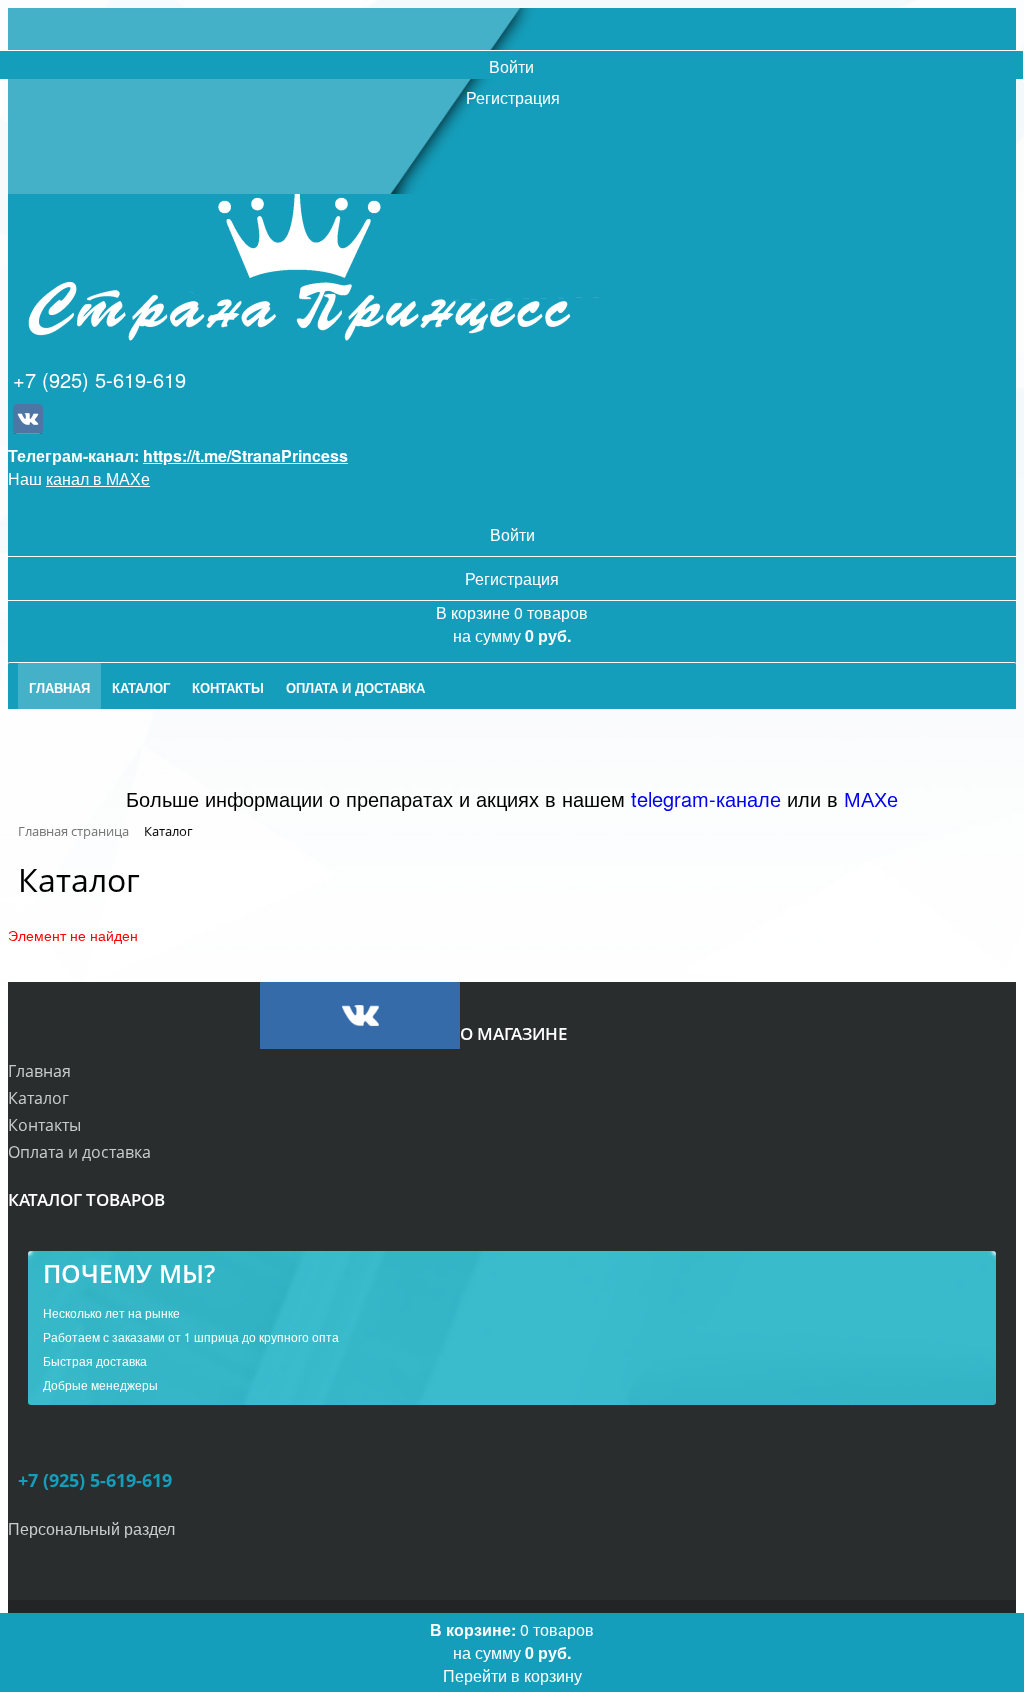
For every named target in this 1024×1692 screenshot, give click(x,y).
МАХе (871, 798)
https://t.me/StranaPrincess (245, 455)
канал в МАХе (98, 478)
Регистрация (513, 97)
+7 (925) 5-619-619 (99, 379)
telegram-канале (706, 798)
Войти (511, 66)
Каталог (38, 1098)
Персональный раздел (91, 1528)
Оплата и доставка (79, 1152)
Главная (39, 1071)
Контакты (44, 1125)
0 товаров (512, 1652)
